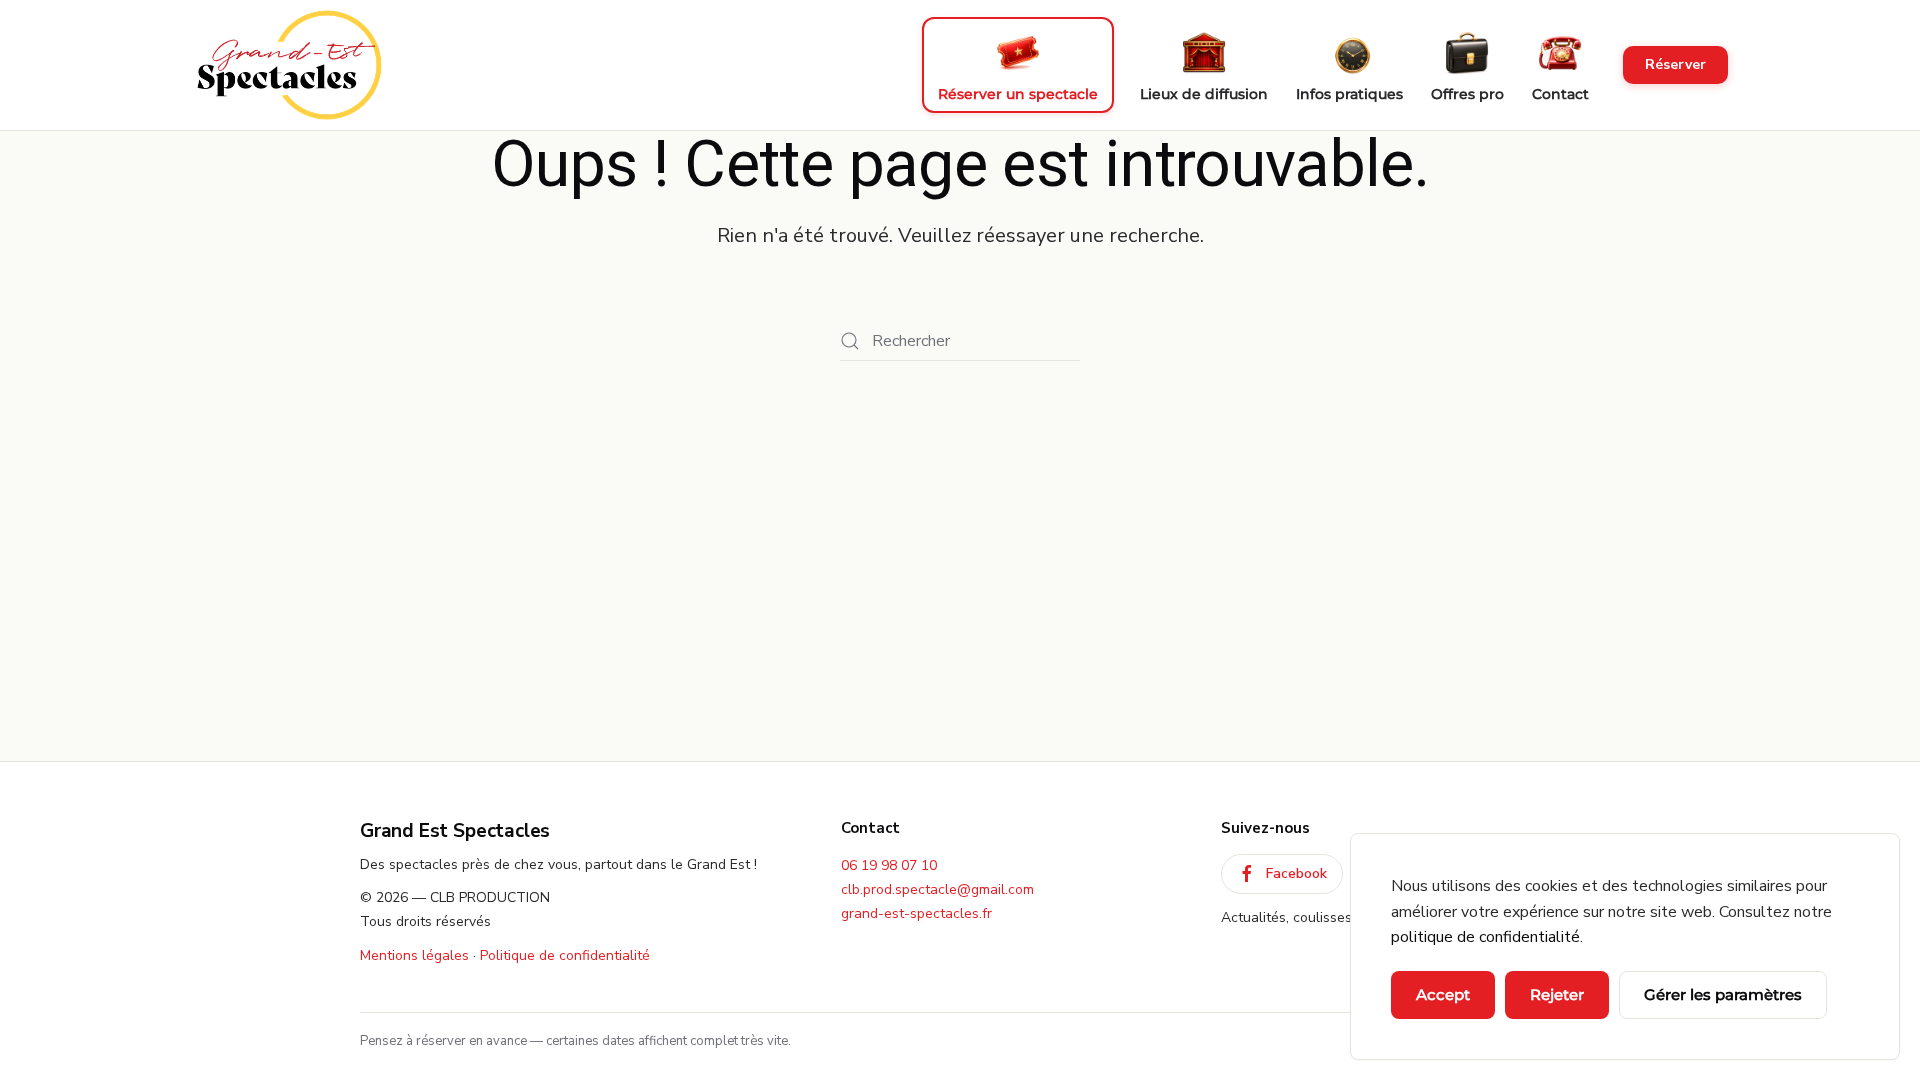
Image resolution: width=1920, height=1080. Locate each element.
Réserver (1675, 64)
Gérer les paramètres (1723, 994)
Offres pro (1467, 94)
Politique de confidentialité (565, 955)
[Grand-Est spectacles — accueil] (289, 65)
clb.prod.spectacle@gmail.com (937, 889)
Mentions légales (414, 955)
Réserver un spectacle (1018, 94)
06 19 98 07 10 (889, 865)
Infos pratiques (1349, 94)
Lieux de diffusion (1204, 94)
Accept (1443, 994)
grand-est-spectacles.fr (916, 913)
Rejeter (1557, 994)
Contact (1560, 94)
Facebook (1296, 873)
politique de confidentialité (1485, 937)
